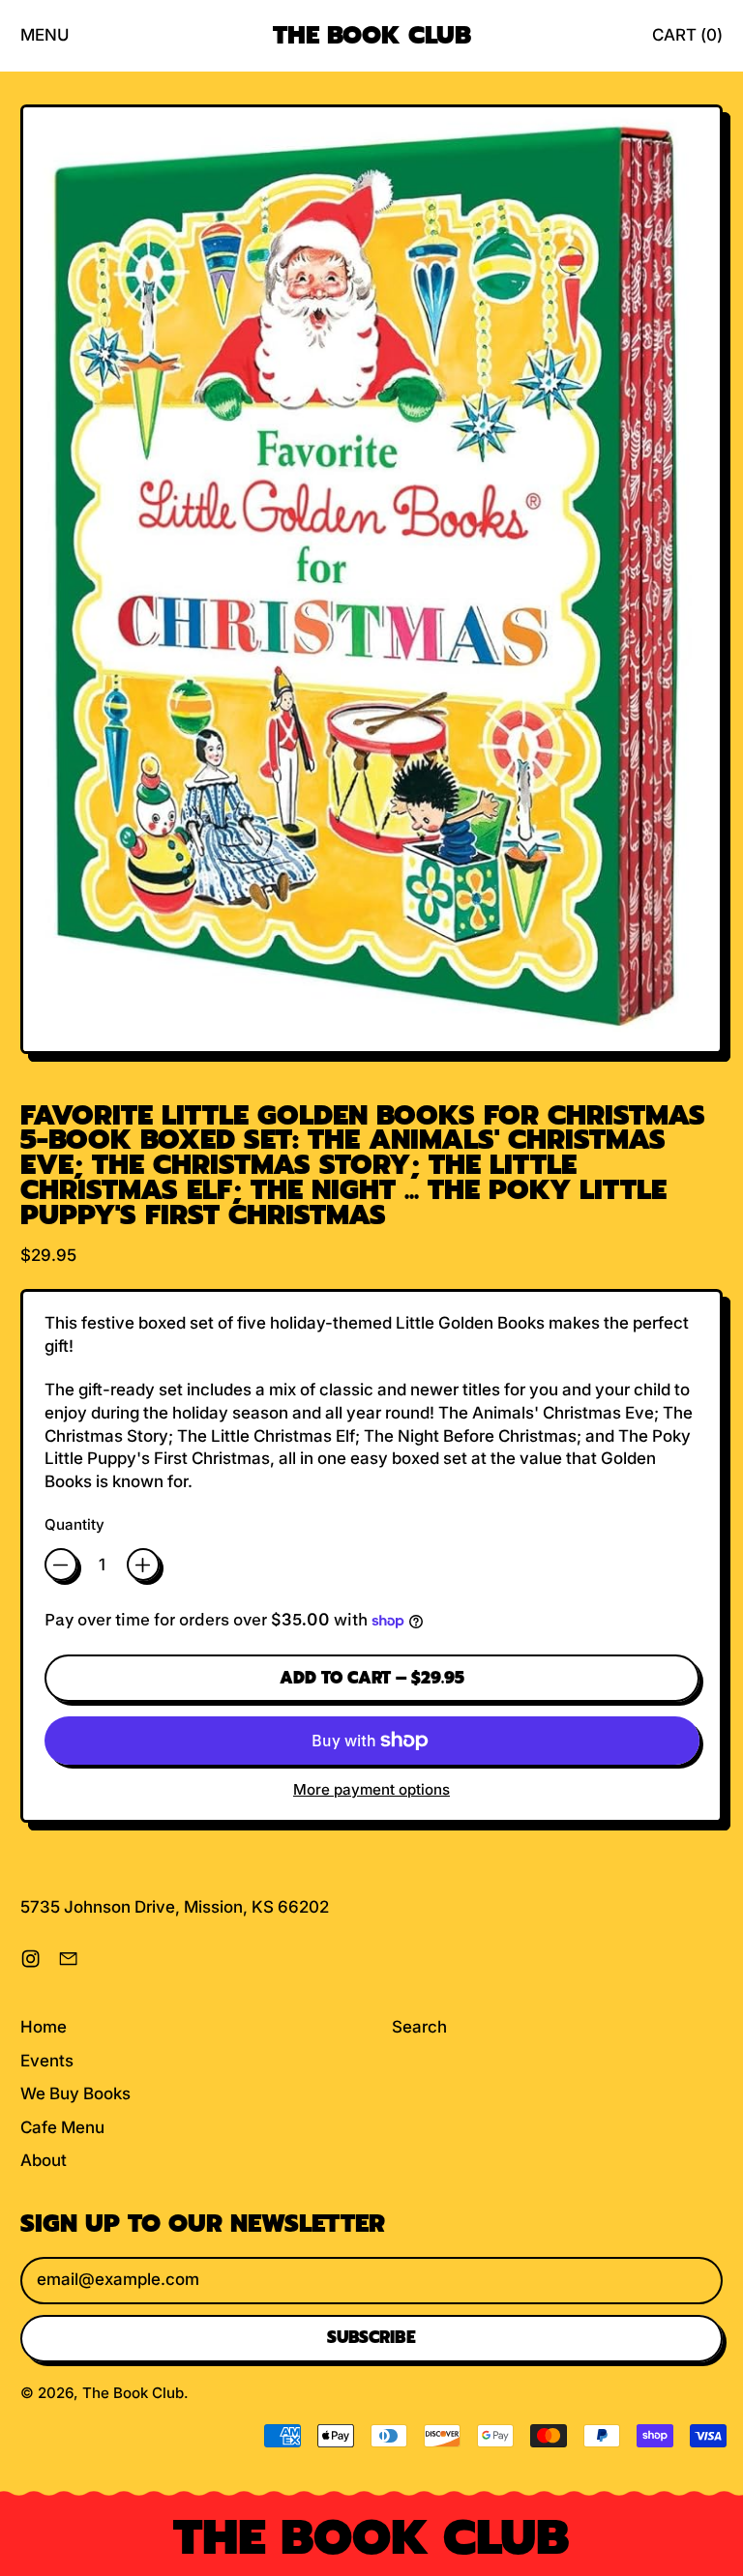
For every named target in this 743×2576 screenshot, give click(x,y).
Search (419, 2027)
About (44, 2160)
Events (47, 2061)
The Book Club (372, 36)
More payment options (371, 1789)
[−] (61, 1565)
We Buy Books (75, 2093)
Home (44, 2027)
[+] (143, 1565)
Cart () (687, 40)
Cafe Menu (62, 2127)
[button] (371, 583)
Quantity (74, 1524)
